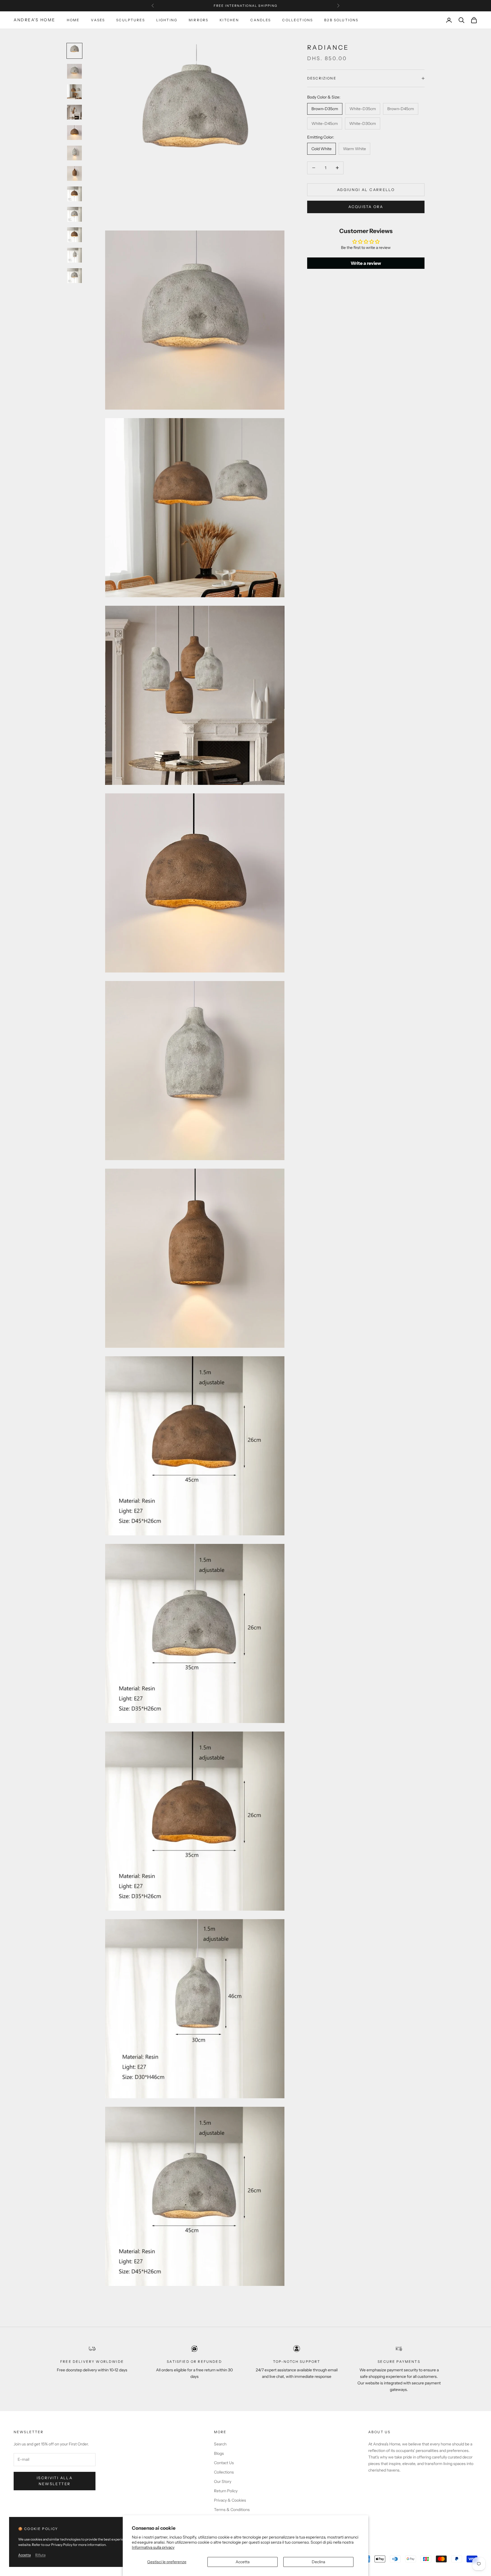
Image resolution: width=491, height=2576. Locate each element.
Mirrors (198, 20)
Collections (297, 20)
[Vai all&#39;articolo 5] (74, 133)
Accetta (243, 2562)
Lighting (167, 20)
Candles (261, 20)
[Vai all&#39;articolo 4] (74, 112)
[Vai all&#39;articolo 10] (74, 235)
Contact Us (224, 2463)
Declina (318, 2562)
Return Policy (226, 2491)
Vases (98, 20)
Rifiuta (40, 2555)
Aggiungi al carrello (366, 189)
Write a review (366, 263)
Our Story (223, 2481)
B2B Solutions (341, 20)
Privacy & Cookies (230, 2500)
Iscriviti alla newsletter (55, 2481)
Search (220, 2444)
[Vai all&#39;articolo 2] (74, 71)
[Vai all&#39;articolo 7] (74, 173)
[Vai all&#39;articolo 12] (74, 276)
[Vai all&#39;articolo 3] (74, 92)
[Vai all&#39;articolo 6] (74, 153)
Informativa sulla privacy (153, 2547)
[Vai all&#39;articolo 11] (74, 255)
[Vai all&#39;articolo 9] (74, 214)
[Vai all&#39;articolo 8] (74, 194)
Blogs (219, 2453)
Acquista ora (366, 206)
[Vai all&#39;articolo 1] (74, 51)
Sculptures (131, 20)
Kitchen (229, 20)
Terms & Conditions (232, 2510)
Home (73, 20)
